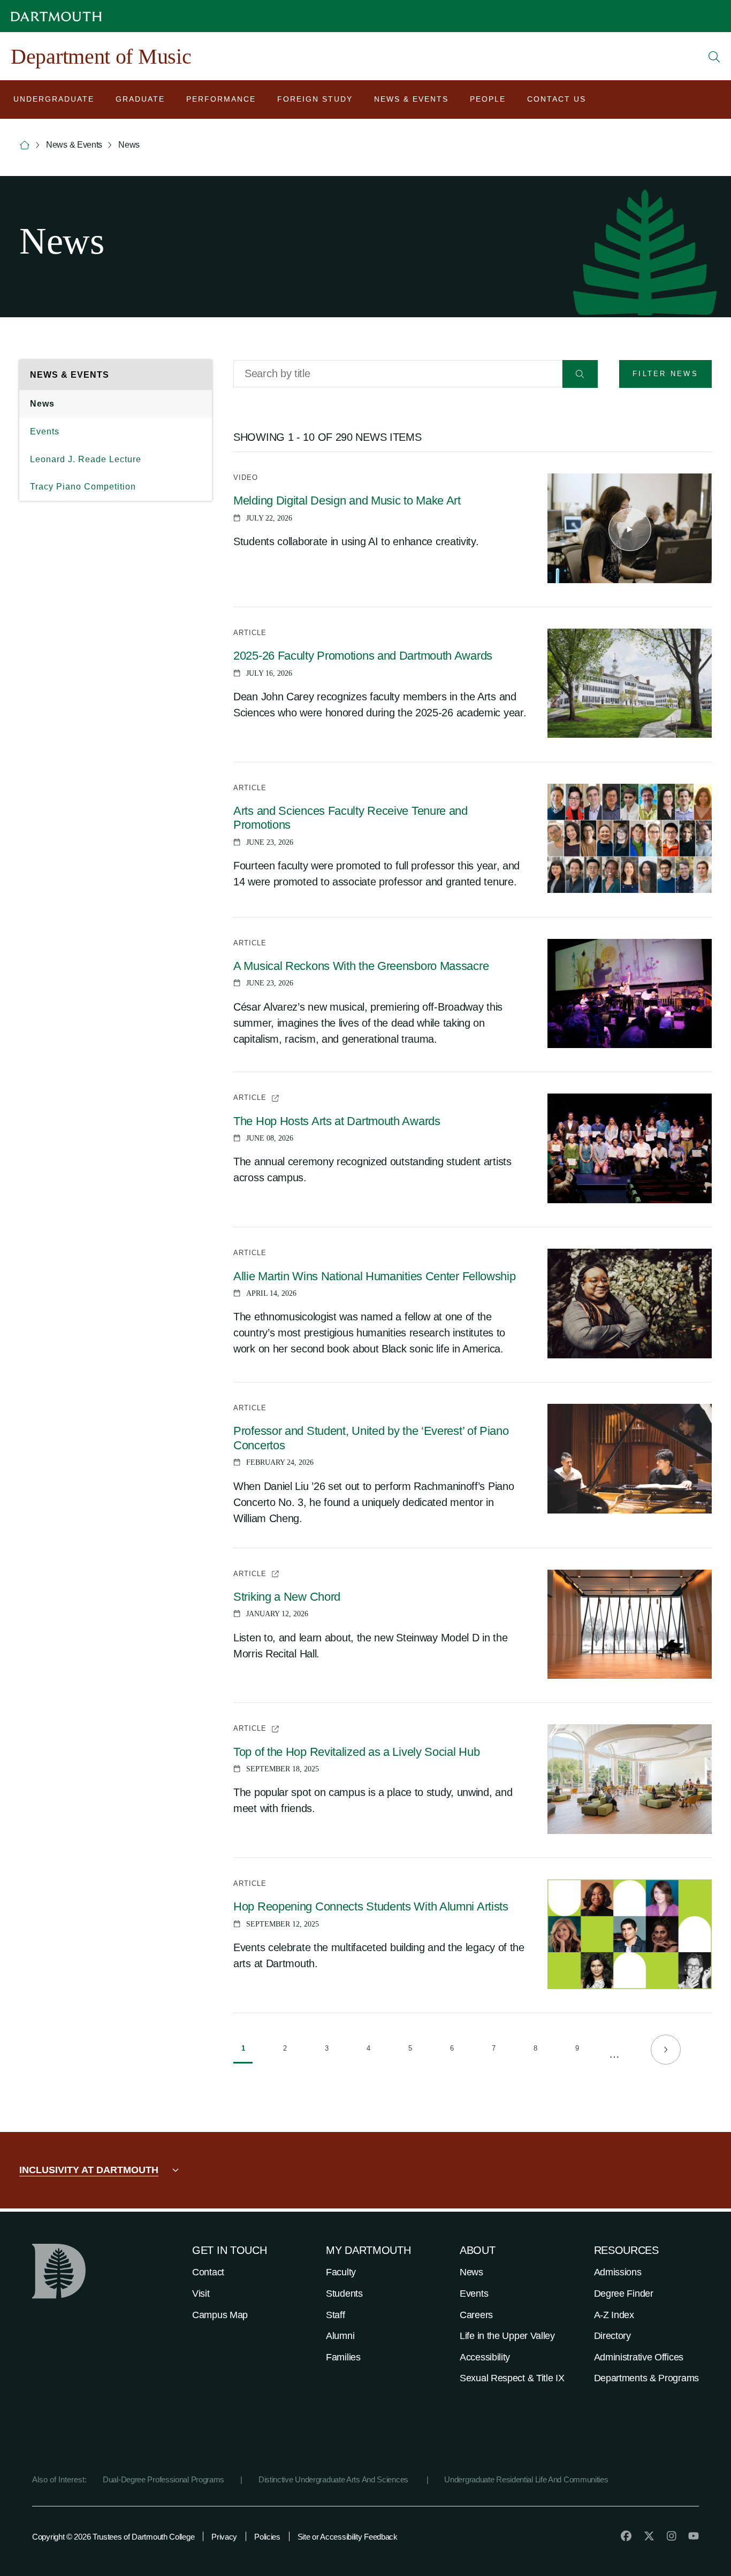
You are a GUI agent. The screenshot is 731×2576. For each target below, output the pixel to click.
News (42, 404)
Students (344, 2294)
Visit (201, 2294)
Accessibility (485, 2357)
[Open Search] (714, 57)
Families (343, 2357)
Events (45, 431)
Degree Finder (624, 2294)
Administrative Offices (639, 2357)
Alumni (340, 2336)
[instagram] (672, 2536)
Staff (336, 2315)
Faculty (341, 2272)
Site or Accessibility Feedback (348, 2537)
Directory (612, 2336)
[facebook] (626, 2536)
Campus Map (220, 2315)
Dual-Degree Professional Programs (163, 2479)
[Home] (25, 145)
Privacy (224, 2537)
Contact (208, 2272)
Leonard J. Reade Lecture (86, 459)
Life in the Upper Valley (507, 2336)
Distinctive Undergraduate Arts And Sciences (334, 2479)
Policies (267, 2537)
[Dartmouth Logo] (56, 16)
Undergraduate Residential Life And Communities (526, 2479)
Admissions (618, 2272)
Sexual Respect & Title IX (512, 2378)
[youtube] (694, 2536)
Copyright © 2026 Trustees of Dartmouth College (113, 2537)
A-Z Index (614, 2315)
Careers (476, 2315)
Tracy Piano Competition (83, 487)
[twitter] (649, 2536)
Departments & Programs (646, 2378)
